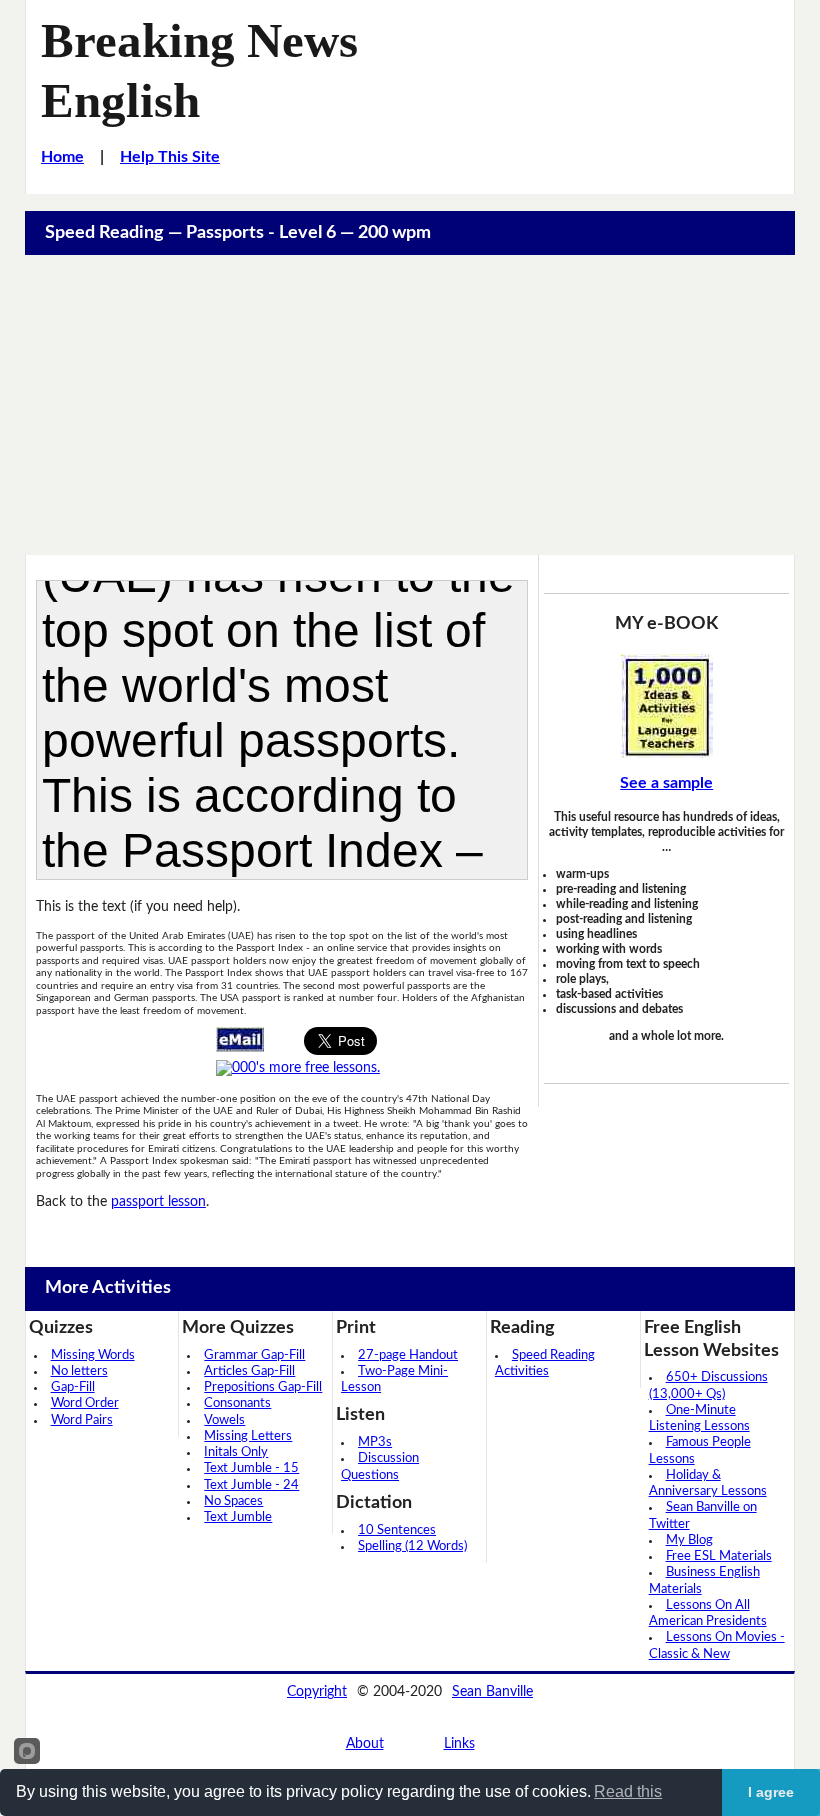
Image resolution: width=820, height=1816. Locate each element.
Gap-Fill (73, 1387)
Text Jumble (238, 1517)
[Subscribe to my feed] (298, 1068)
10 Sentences (397, 1530)
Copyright (317, 1692)
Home (62, 157)
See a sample (666, 783)
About (365, 1744)
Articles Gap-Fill (249, 1371)
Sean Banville (492, 1692)
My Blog (689, 1540)
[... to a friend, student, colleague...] (240, 1039)
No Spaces (233, 1501)
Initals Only (236, 1452)
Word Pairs (82, 1420)
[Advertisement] (410, 405)
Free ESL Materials (719, 1556)
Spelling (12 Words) (412, 1546)
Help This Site (170, 157)
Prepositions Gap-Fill (263, 1387)
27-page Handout (408, 1355)
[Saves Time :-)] (666, 706)
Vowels (224, 1420)
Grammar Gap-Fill (254, 1355)
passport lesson (158, 1202)
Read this (628, 1791)
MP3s (375, 1442)
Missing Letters (248, 1436)
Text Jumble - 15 (251, 1468)
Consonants (237, 1403)
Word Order (85, 1403)
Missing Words (93, 1355)
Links (459, 1744)
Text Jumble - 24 (251, 1485)
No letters (79, 1371)
